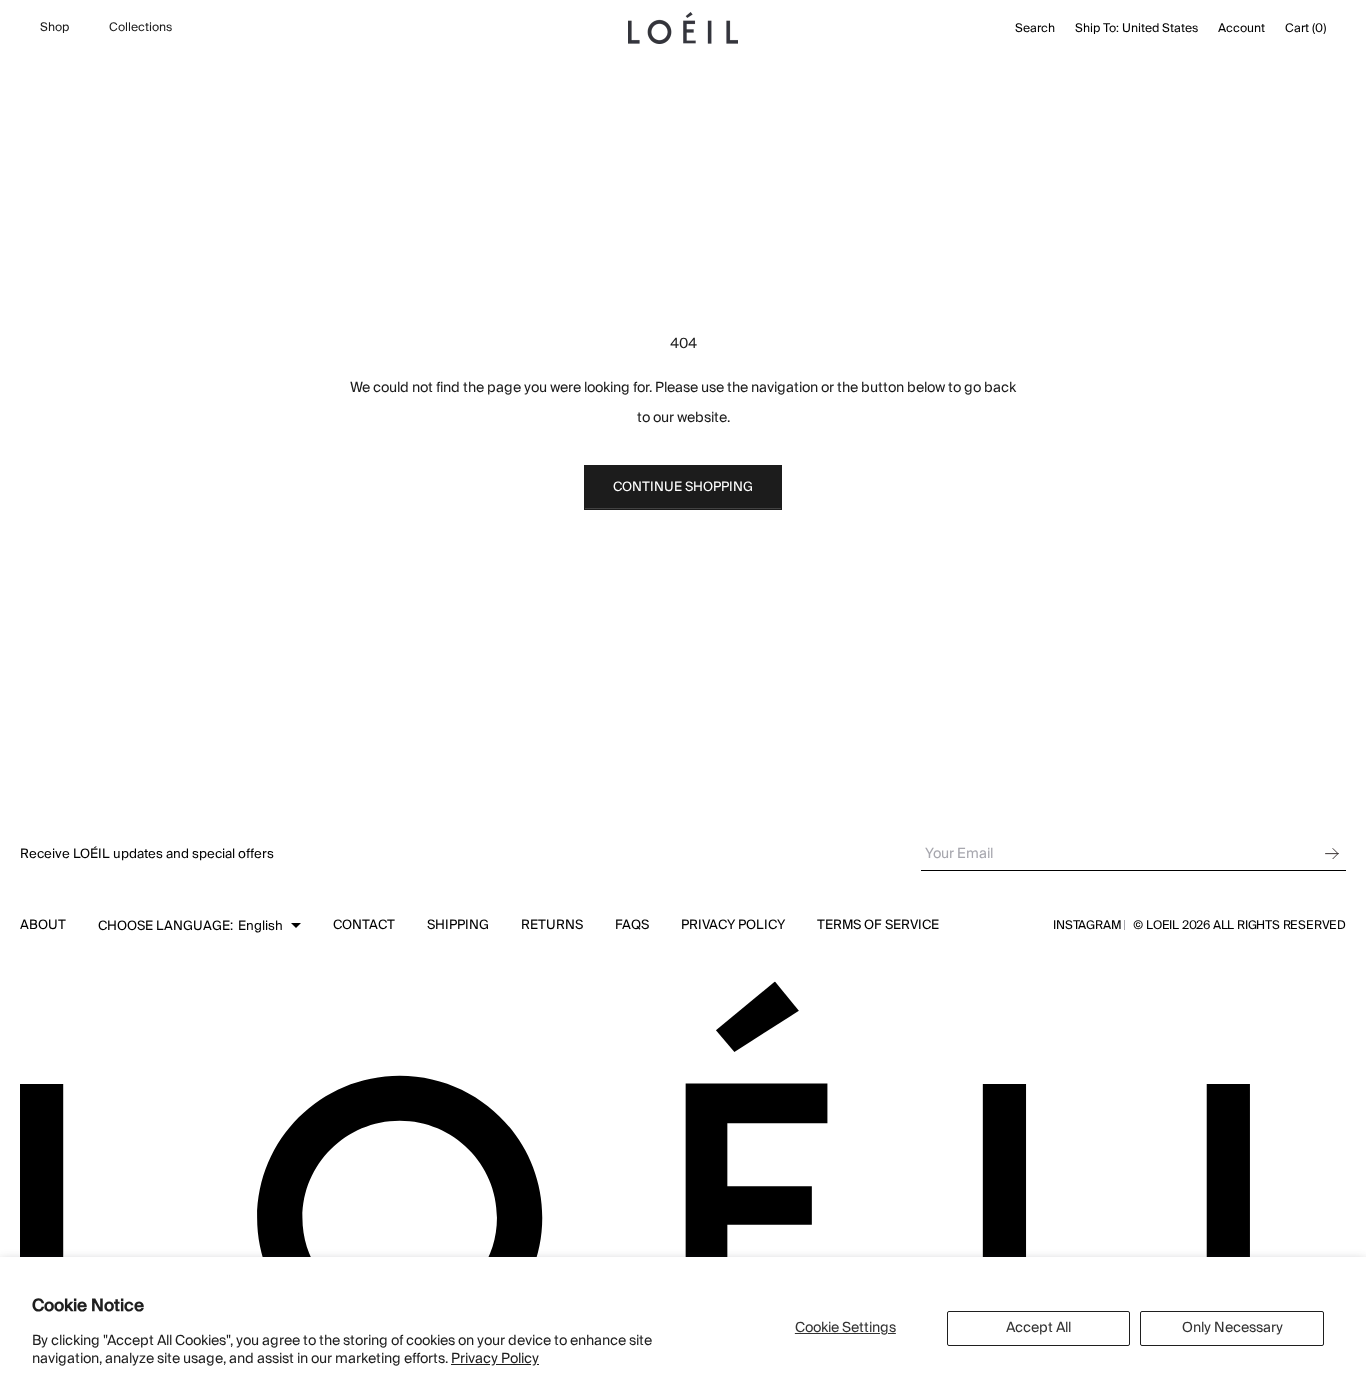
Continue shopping (683, 487)
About (43, 925)
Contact (364, 925)
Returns (552, 925)
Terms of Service (878, 925)
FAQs (632, 925)
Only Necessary (1232, 1328)
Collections (140, 28)
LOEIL (1164, 925)
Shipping (458, 925)
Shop (54, 28)
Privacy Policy (495, 1359)
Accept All (1038, 1328)
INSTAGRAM (1087, 926)
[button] (199, 926)
